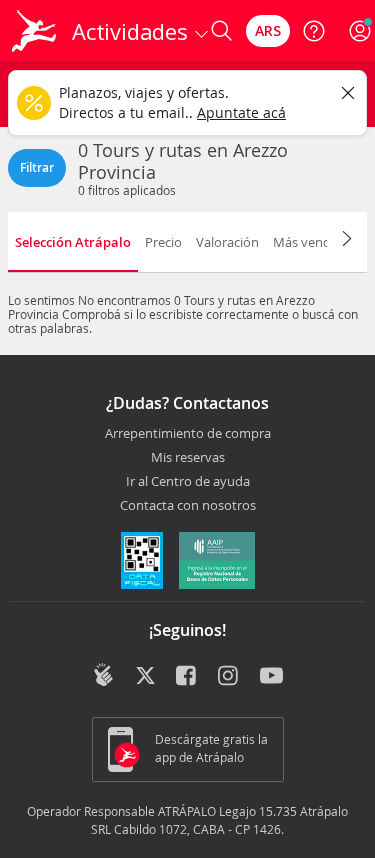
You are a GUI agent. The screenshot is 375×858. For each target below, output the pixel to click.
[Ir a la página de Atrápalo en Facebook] (187, 677)
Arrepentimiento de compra (188, 434)
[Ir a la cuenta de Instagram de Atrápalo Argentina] (229, 677)
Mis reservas (188, 458)
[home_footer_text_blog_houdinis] (103, 675)
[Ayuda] (314, 31)
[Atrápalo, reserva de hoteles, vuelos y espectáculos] (34, 31)
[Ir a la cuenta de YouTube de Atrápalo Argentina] (271, 677)
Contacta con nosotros (188, 506)
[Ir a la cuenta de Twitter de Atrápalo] (145, 677)
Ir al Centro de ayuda (188, 482)
